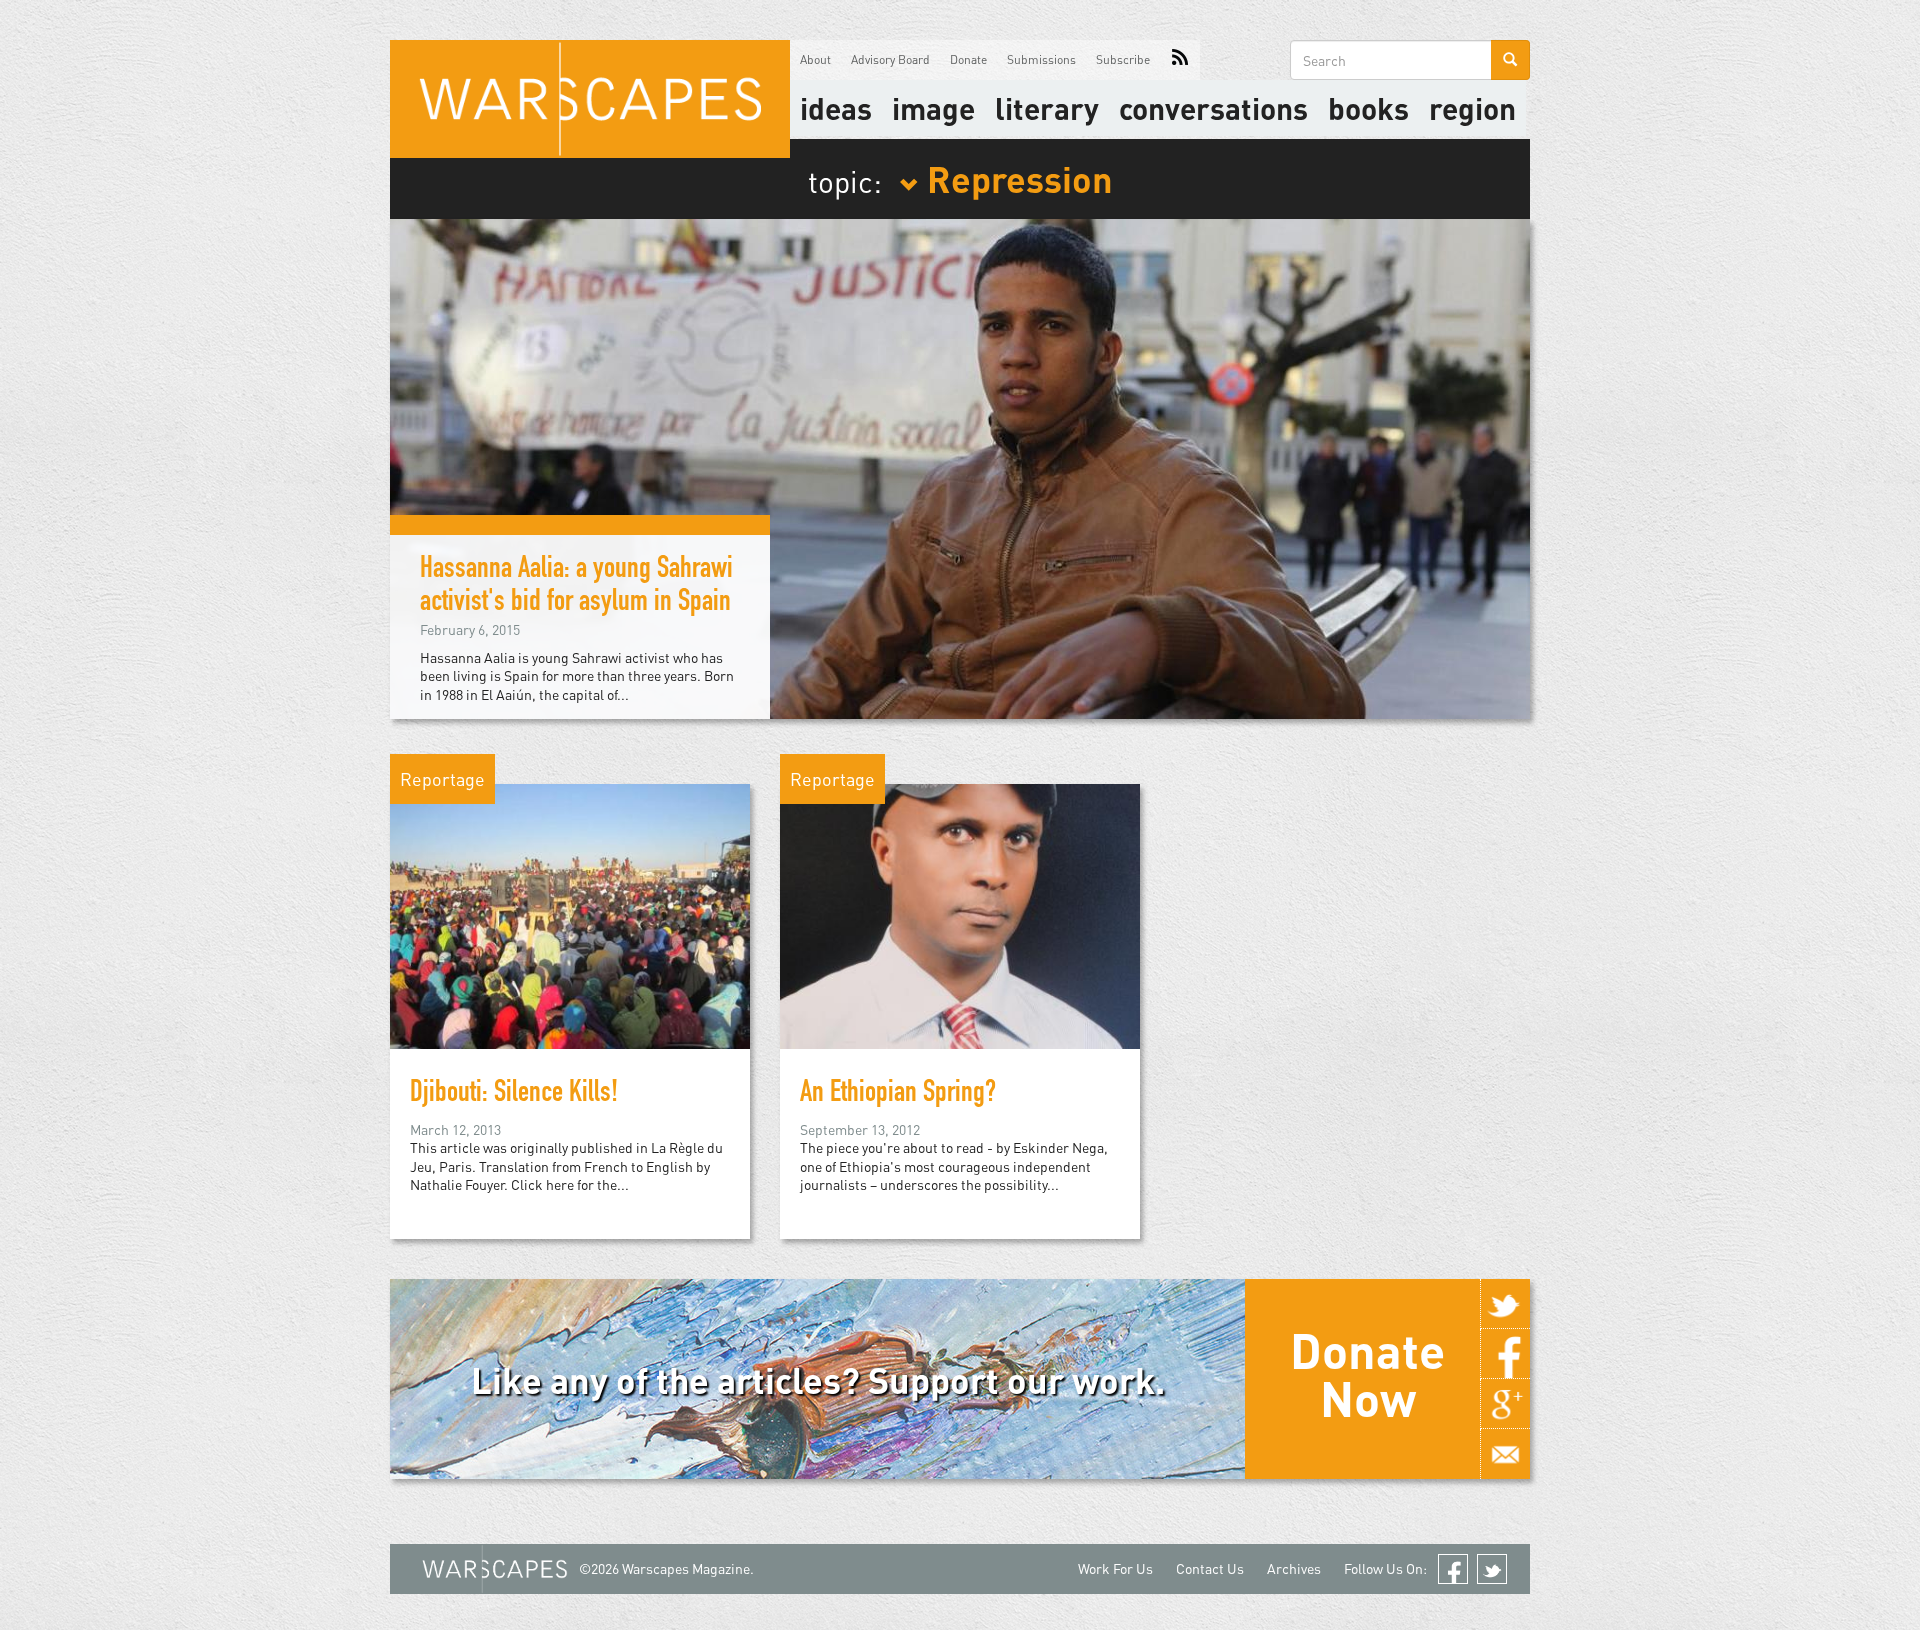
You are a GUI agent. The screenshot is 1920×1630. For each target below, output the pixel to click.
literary (1047, 108)
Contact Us (1210, 1568)
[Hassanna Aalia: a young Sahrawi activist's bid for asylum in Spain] (960, 466)
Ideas (836, 108)
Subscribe (1123, 59)
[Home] (590, 99)
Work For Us (1115, 1568)
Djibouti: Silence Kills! (514, 1095)
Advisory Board (890, 59)
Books (1368, 108)
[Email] (1505, 1454)
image (933, 108)
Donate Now (1367, 1374)
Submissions (1041, 59)
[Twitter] (1505, 1304)
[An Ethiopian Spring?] (960, 914)
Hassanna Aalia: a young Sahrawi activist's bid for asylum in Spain (576, 587)
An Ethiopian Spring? (898, 1095)
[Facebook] (1505, 1354)
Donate (968, 59)
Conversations (1213, 108)
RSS (1180, 60)
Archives (1294, 1568)
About (815, 59)
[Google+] (1505, 1404)
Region (1472, 108)
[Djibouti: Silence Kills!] (570, 914)
